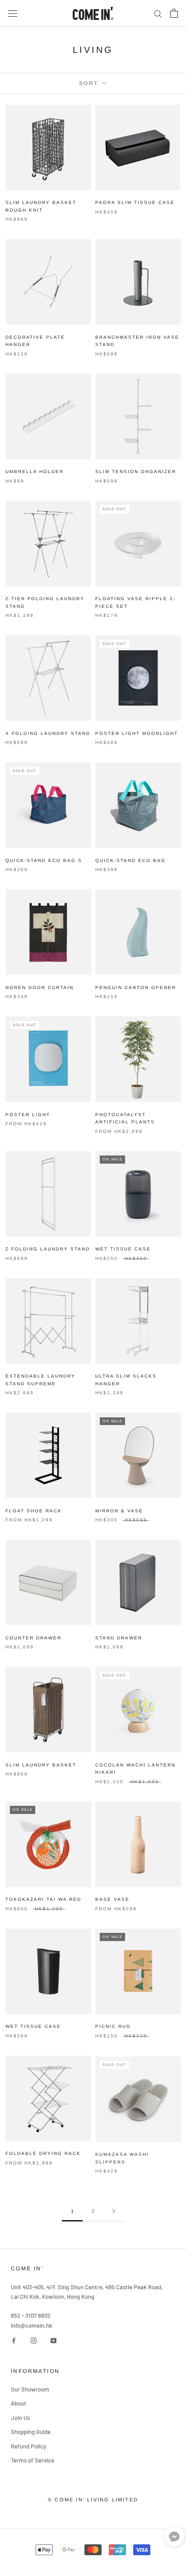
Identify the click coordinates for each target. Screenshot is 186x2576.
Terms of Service (33, 2460)
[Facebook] (14, 2340)
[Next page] (114, 2211)
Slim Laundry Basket (41, 1765)
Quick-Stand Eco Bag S (44, 860)
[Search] (158, 13)
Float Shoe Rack (34, 1511)
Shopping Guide (31, 2432)
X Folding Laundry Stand (48, 733)
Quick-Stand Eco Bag (130, 860)
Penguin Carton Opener (136, 987)
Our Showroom (30, 2389)
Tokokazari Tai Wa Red (43, 1899)
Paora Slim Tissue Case (135, 202)
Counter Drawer (33, 1638)
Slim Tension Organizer (136, 471)
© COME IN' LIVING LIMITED (93, 2500)
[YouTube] (53, 2340)
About (19, 2403)
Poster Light (28, 1115)
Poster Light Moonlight (137, 733)
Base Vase (112, 1899)
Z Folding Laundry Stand (48, 1249)
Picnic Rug (113, 2026)
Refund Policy (28, 2446)
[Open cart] (174, 13)
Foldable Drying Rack (43, 2153)
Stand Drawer (119, 1638)
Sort (90, 83)
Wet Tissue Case (123, 1249)
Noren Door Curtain (40, 987)
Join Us (20, 2418)
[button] (174, 2538)
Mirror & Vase (119, 1511)
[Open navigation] (13, 13)
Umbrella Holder (35, 471)
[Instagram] (34, 2340)
